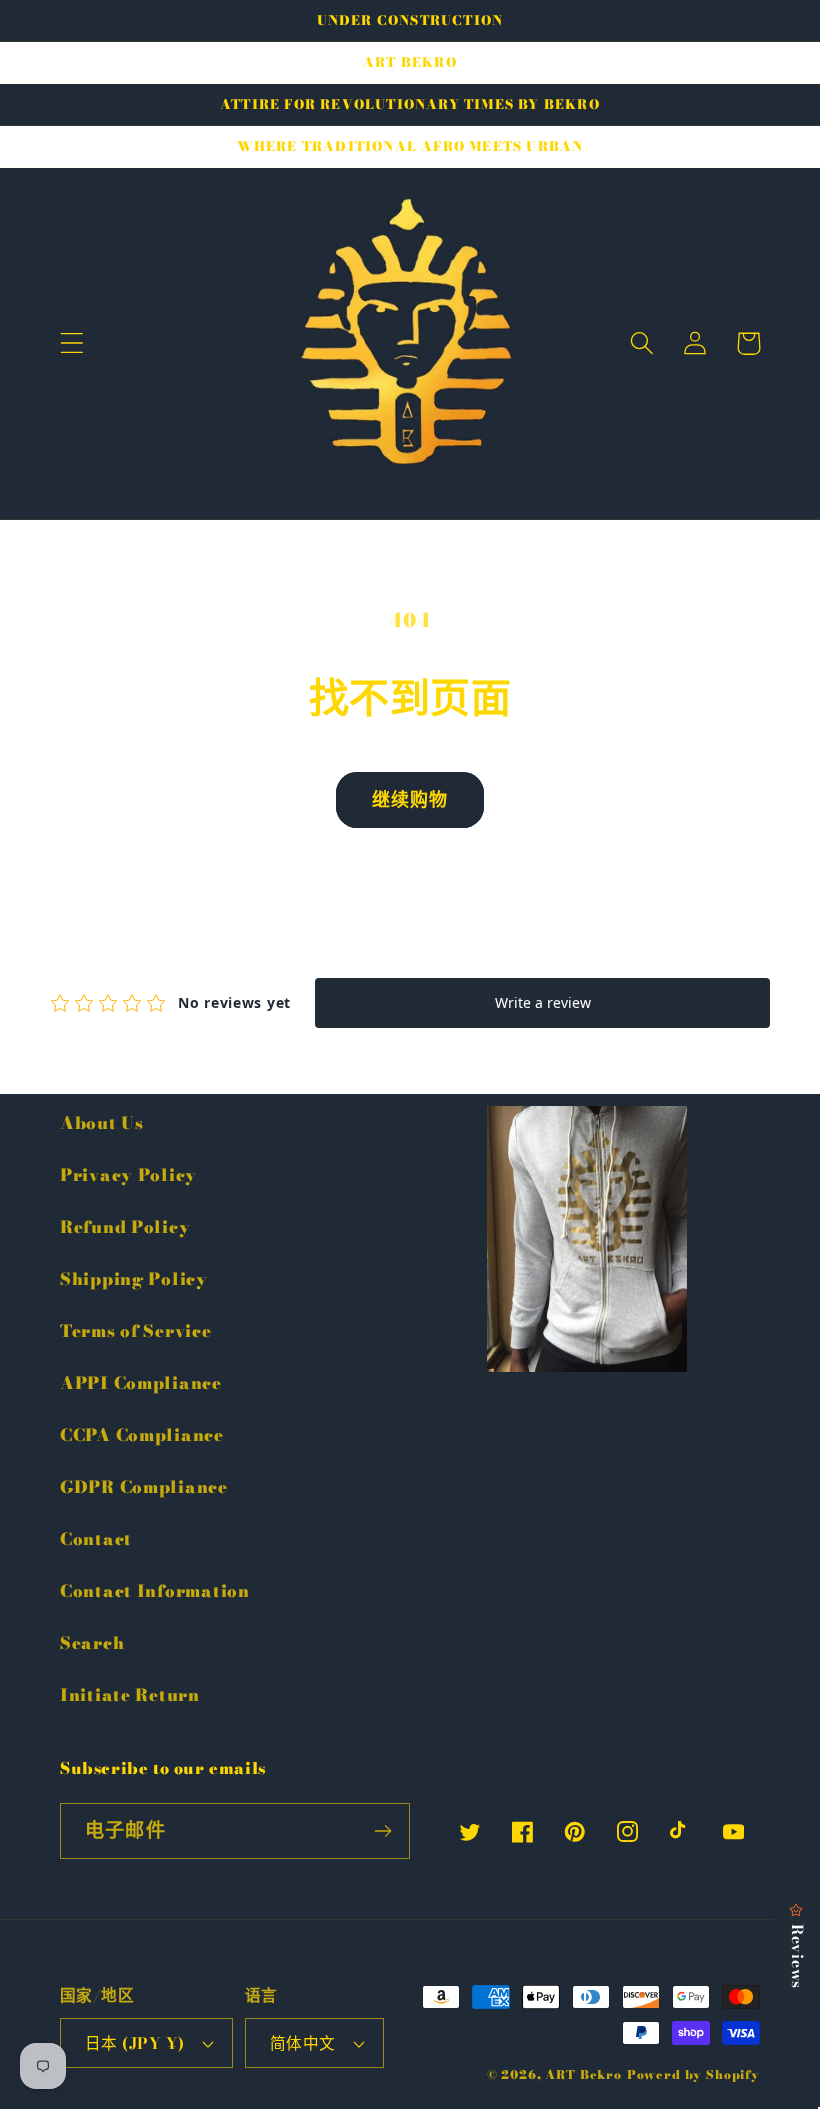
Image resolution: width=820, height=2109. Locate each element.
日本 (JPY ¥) (135, 2043)
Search (92, 1643)
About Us (102, 1123)
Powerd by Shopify (693, 2074)
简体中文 (303, 2043)
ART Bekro (583, 2074)
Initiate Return (130, 1695)
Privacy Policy (128, 1175)
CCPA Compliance (142, 1435)
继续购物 (410, 799)
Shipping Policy (134, 1279)
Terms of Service (136, 1331)
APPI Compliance (141, 1383)
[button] (72, 343)
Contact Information (155, 1591)
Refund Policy (125, 1227)
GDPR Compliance (144, 1487)
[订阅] (382, 1831)
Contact (96, 1539)
